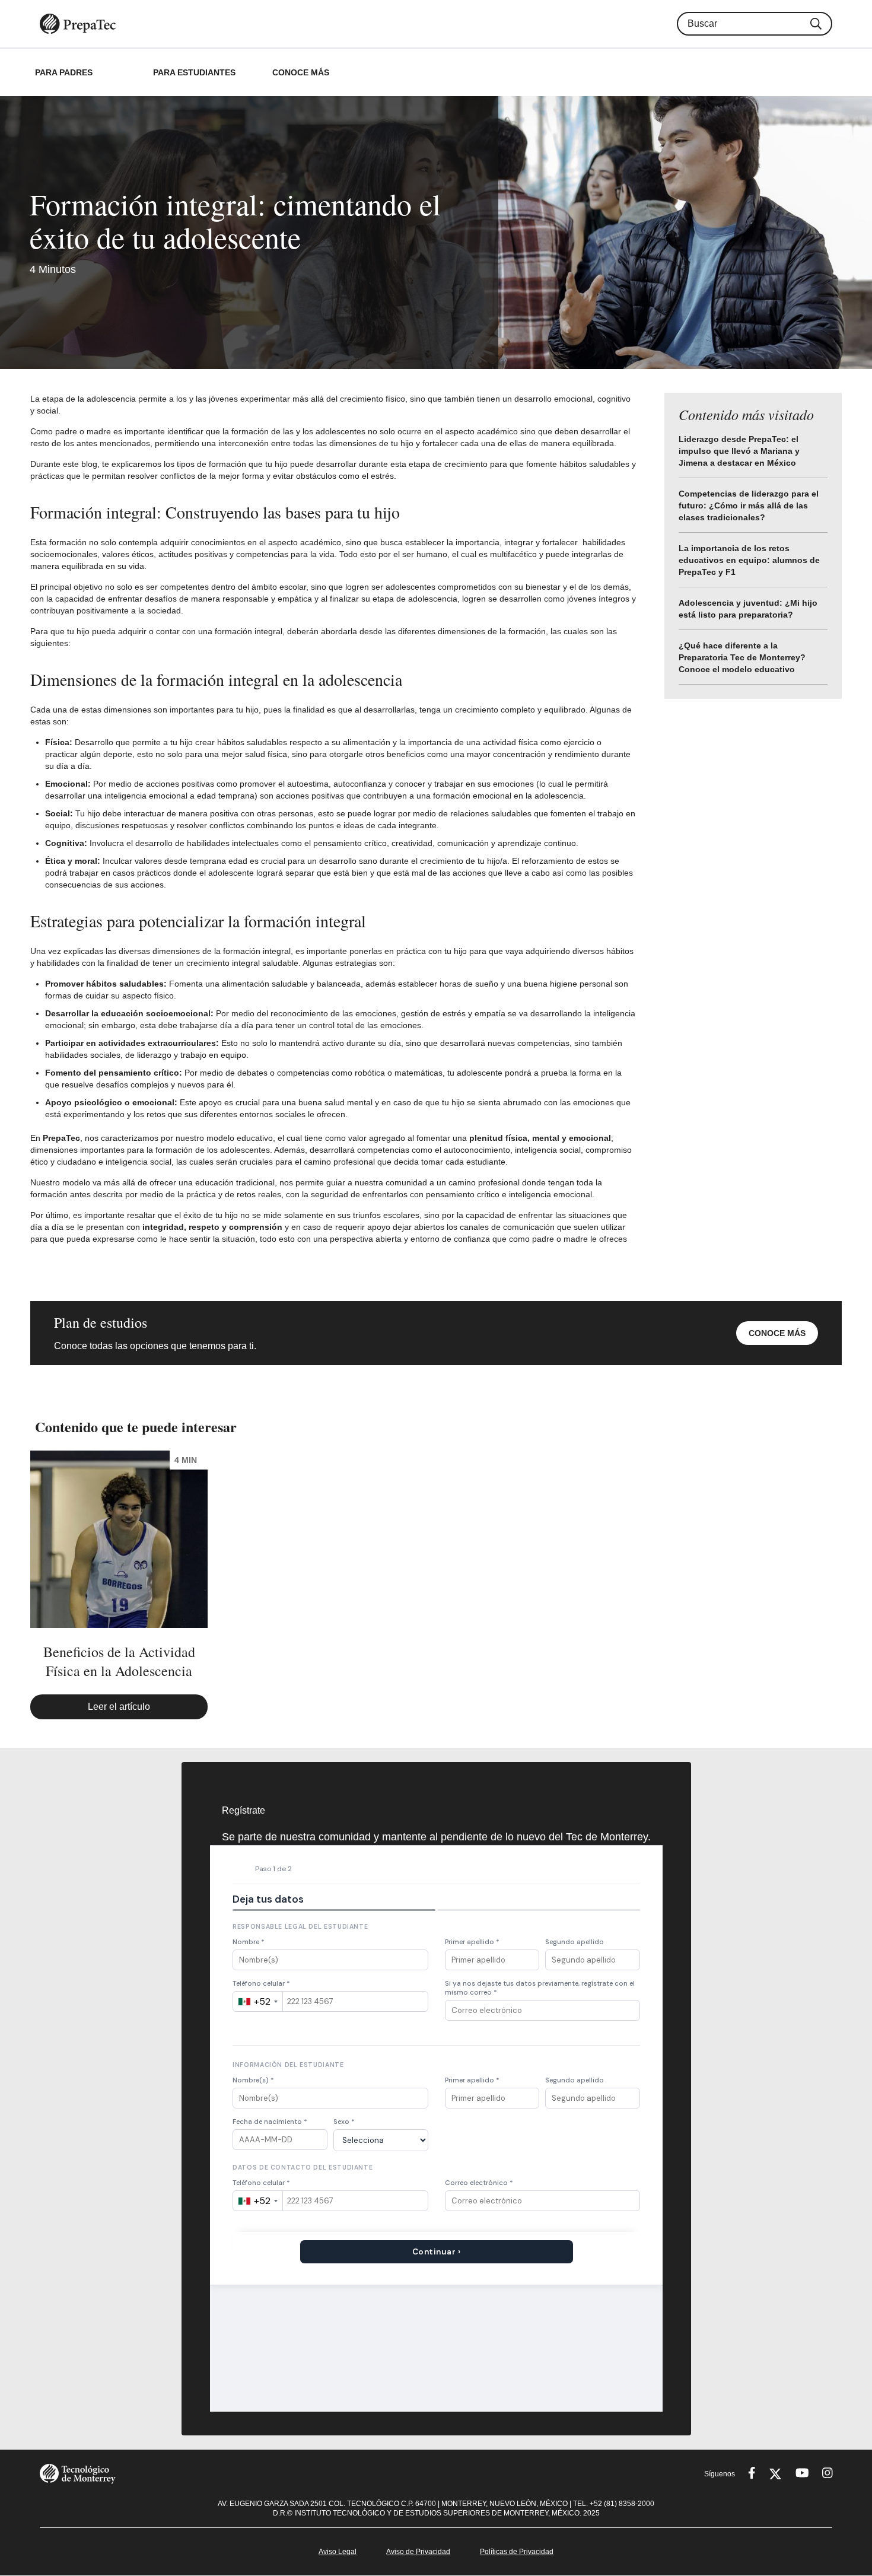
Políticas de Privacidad (517, 2552)
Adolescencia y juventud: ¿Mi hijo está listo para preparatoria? (748, 609)
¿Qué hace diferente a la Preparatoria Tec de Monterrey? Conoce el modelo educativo (742, 657)
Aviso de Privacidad (418, 2552)
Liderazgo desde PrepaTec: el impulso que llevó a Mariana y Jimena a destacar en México (739, 451)
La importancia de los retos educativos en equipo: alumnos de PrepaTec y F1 (749, 560)
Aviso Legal (338, 2552)
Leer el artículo (119, 1707)
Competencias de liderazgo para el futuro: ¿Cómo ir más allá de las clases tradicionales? (749, 505)
